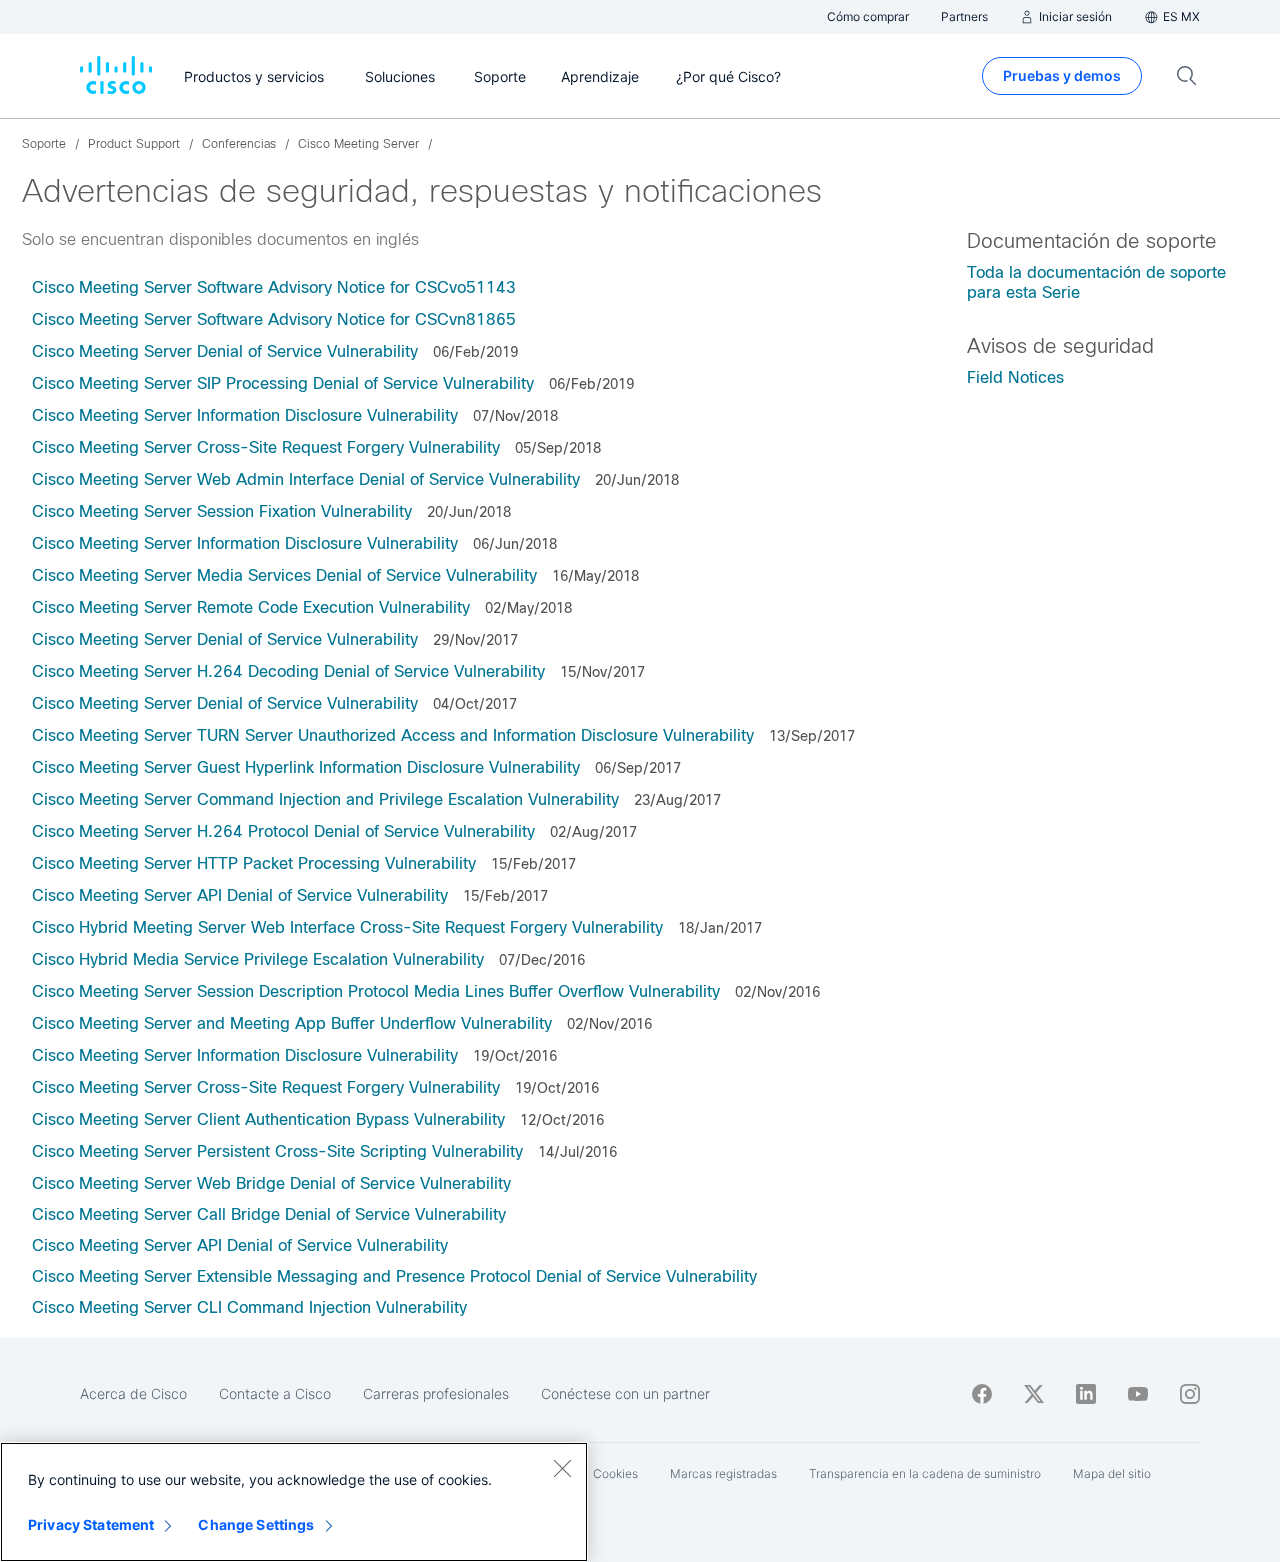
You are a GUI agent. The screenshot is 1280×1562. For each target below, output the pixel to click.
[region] (294, 1502)
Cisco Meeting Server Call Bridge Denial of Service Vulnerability (269, 1214)
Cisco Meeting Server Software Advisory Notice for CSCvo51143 (274, 287)
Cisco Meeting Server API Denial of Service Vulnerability (240, 895)
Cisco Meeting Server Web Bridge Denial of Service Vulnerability (271, 1183)
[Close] (562, 1468)
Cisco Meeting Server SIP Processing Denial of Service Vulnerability (283, 383)
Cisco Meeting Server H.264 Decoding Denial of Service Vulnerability (288, 671)
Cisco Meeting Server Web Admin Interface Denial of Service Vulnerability (306, 479)
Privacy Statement (91, 1524)
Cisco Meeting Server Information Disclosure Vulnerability (245, 415)
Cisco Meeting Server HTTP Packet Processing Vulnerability (254, 863)
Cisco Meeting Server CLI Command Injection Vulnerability (249, 1307)
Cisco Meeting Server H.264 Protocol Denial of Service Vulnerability (283, 831)
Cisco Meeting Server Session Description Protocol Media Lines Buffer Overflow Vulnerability (376, 991)
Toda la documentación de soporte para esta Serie (1096, 282)
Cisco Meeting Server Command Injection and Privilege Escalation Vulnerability (325, 799)
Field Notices (1015, 377)
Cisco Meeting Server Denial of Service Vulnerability (225, 351)
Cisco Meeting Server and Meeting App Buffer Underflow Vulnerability (292, 1023)
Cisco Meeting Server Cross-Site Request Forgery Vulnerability (266, 447)
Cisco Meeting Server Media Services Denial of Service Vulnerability (284, 575)
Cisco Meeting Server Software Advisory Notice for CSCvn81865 (274, 319)
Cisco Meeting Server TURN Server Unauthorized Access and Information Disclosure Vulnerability (393, 735)
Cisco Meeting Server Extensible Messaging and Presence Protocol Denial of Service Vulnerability (394, 1276)
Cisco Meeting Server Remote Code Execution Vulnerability (251, 607)
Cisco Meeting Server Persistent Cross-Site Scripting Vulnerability (277, 1151)
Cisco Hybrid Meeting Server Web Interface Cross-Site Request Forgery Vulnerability (347, 927)
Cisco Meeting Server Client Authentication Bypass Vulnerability (268, 1119)
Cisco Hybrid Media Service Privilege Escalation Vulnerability (258, 959)
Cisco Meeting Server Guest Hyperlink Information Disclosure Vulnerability (306, 767)
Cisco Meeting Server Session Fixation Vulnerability (222, 511)
